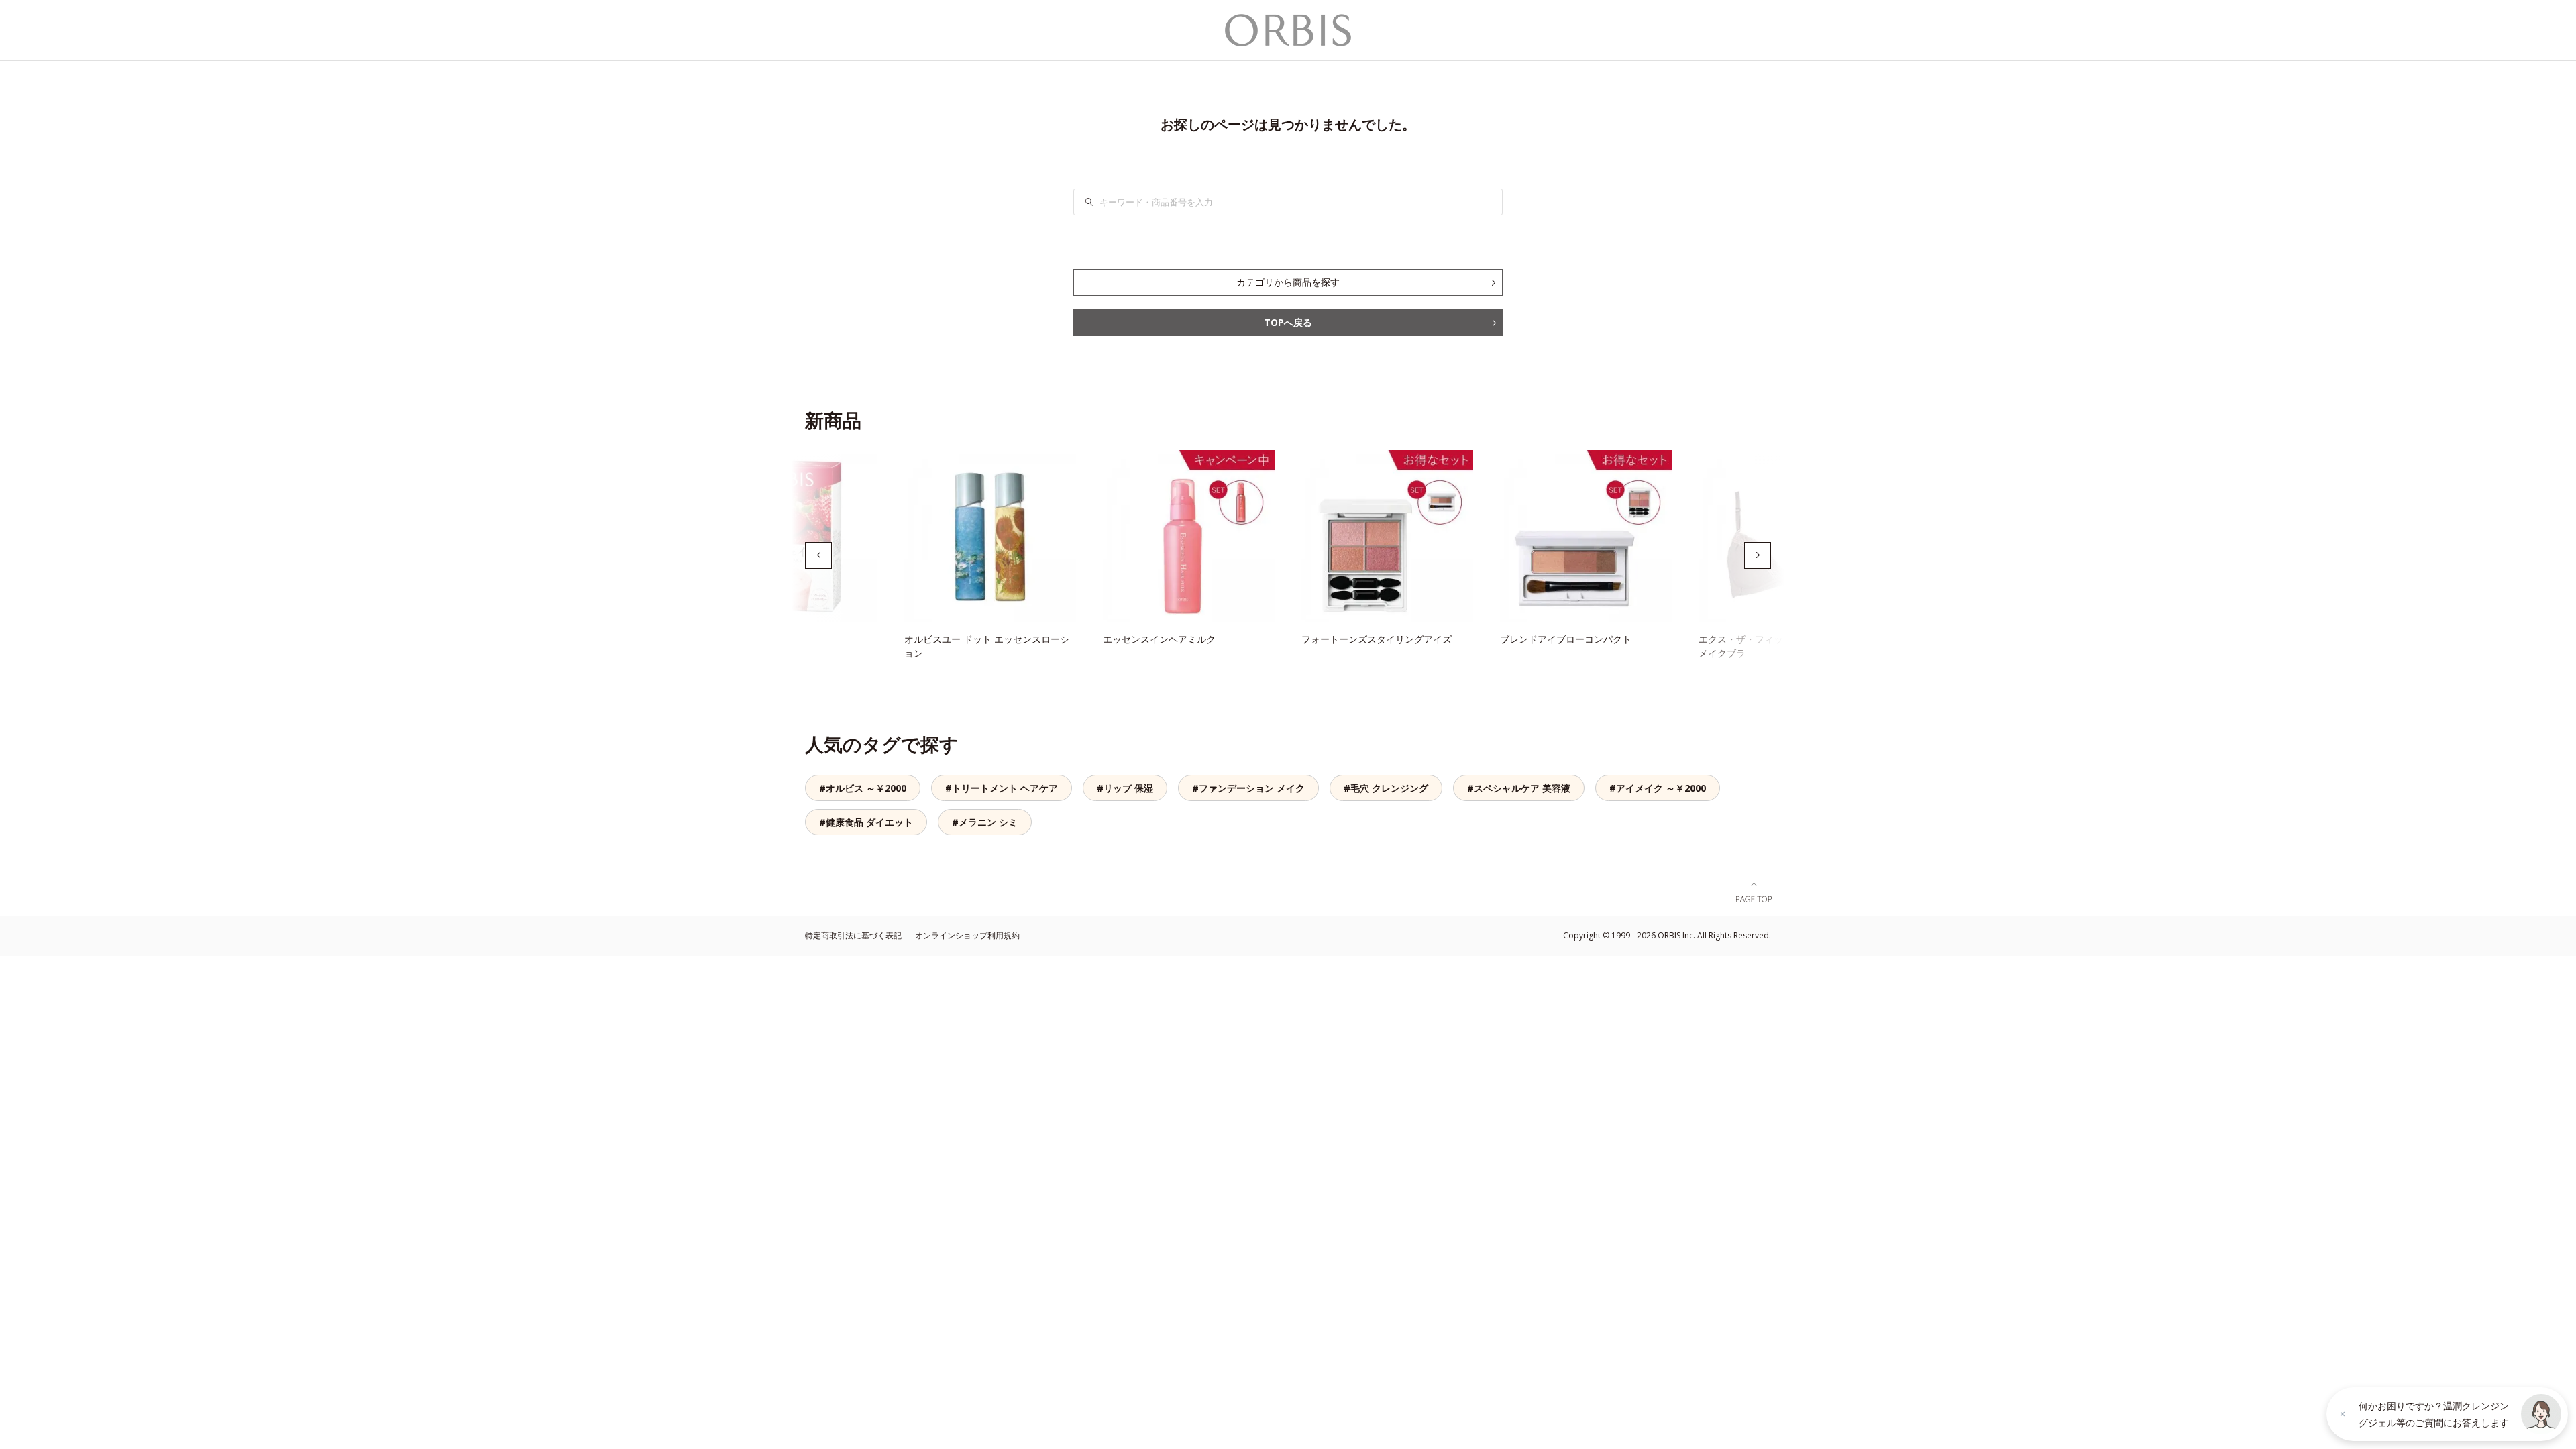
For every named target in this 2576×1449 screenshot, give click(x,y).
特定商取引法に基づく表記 (853, 935)
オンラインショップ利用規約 (967, 935)
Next (1758, 555)
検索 (1097, 202)
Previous (818, 555)
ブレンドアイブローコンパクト (1566, 639)
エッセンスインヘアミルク (1159, 639)
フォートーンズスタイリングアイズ (1377, 639)
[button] (2541, 1414)
